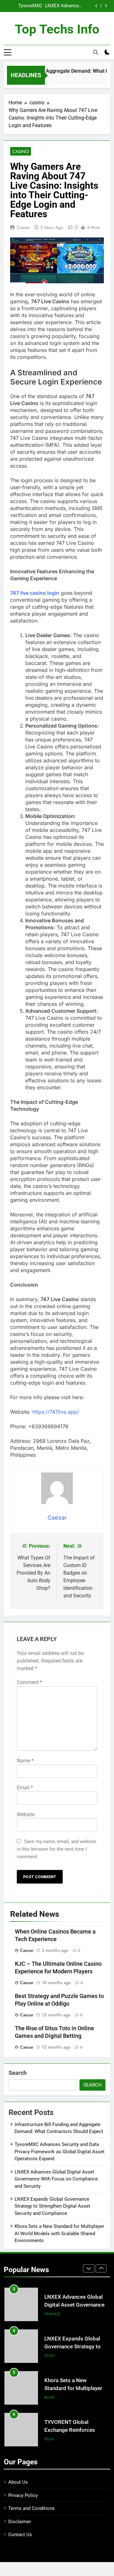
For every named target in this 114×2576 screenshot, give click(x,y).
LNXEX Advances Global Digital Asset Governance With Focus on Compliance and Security (63, 4)
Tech (49, 2349)
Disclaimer (20, 2522)
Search (18, 2073)
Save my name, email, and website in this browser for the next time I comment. (57, 1849)
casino (21, 151)
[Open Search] (96, 52)
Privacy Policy (23, 2495)
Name (25, 1761)
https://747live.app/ (56, 1412)
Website (26, 1814)
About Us (18, 2482)
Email (25, 1788)
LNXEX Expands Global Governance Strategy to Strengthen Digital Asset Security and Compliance (52, 2206)
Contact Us (20, 2535)
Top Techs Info (57, 29)
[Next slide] (106, 6)
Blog (50, 2391)
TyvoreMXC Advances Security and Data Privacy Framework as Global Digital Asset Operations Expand (24, 4)
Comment (29, 1682)
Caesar (23, 227)
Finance (52, 2308)
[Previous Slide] (96, 6)
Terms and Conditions (32, 2508)
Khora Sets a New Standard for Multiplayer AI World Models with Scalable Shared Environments (59, 2233)
